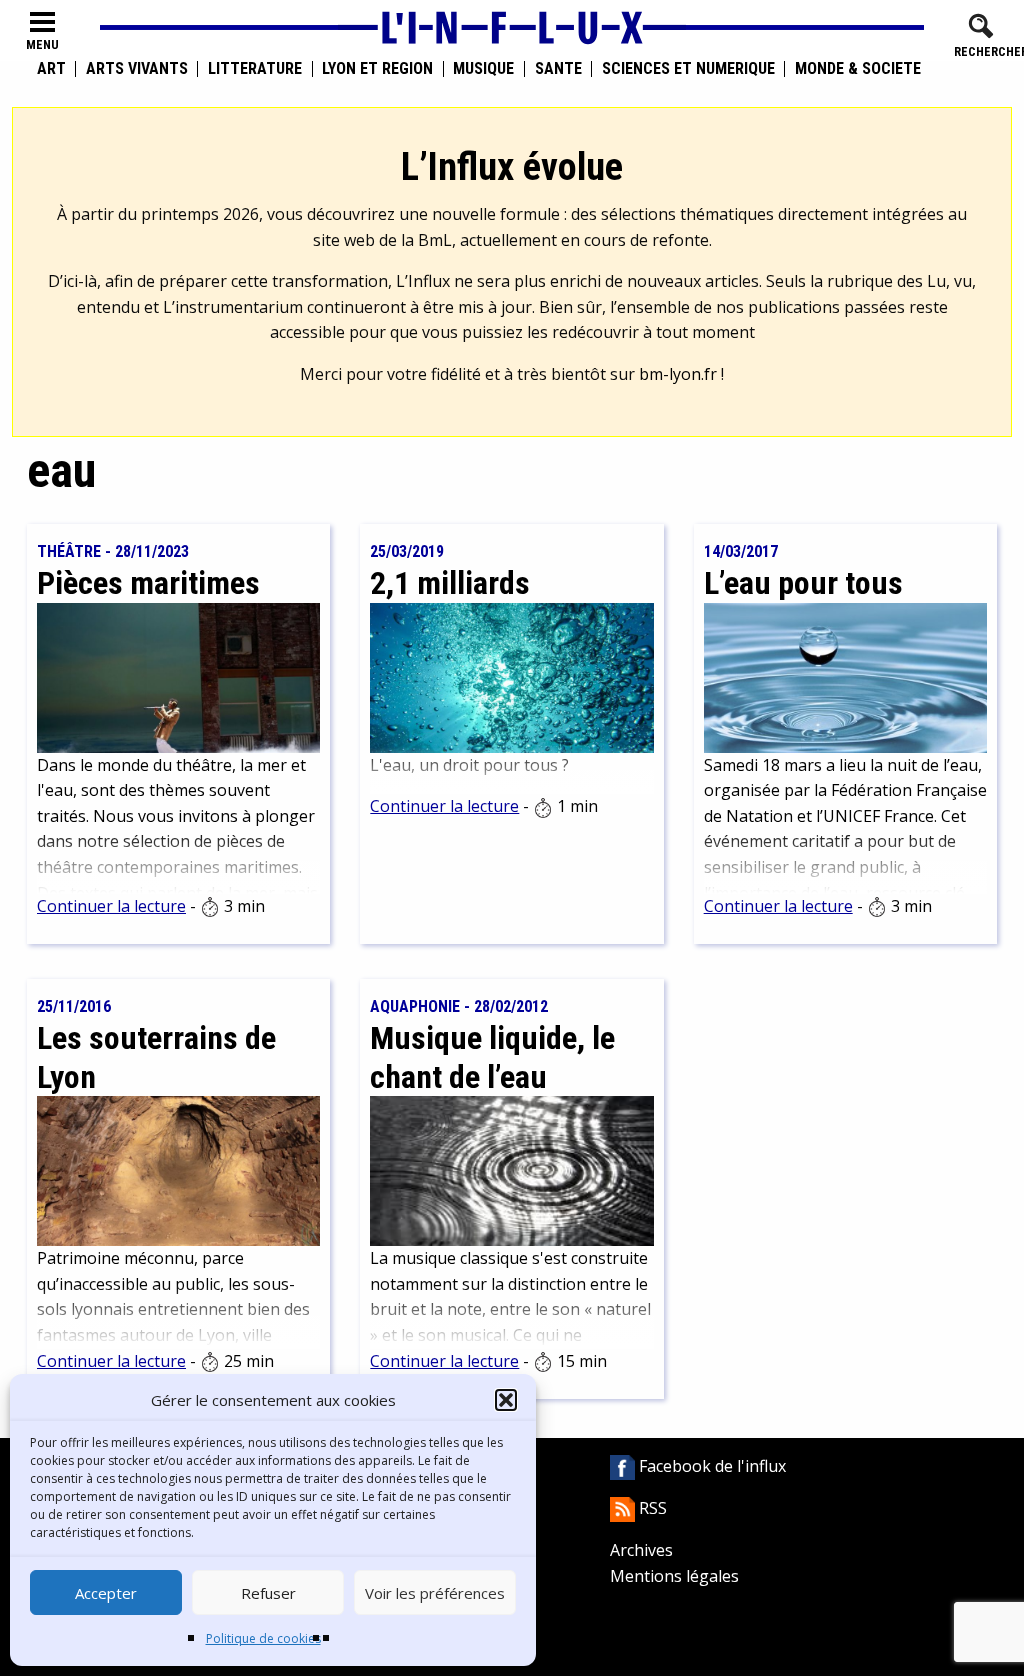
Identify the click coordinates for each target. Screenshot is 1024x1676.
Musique (483, 69)
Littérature (255, 69)
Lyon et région (377, 69)
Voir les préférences (435, 1593)
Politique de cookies (263, 1638)
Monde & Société (858, 69)
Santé (558, 69)
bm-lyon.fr (678, 374)
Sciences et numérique (688, 69)
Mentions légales (674, 1576)
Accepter (106, 1593)
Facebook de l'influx (710, 1466)
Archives (641, 1550)
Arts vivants (137, 69)
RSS (651, 1508)
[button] (506, 1400)
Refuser (268, 1593)
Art (51, 69)
